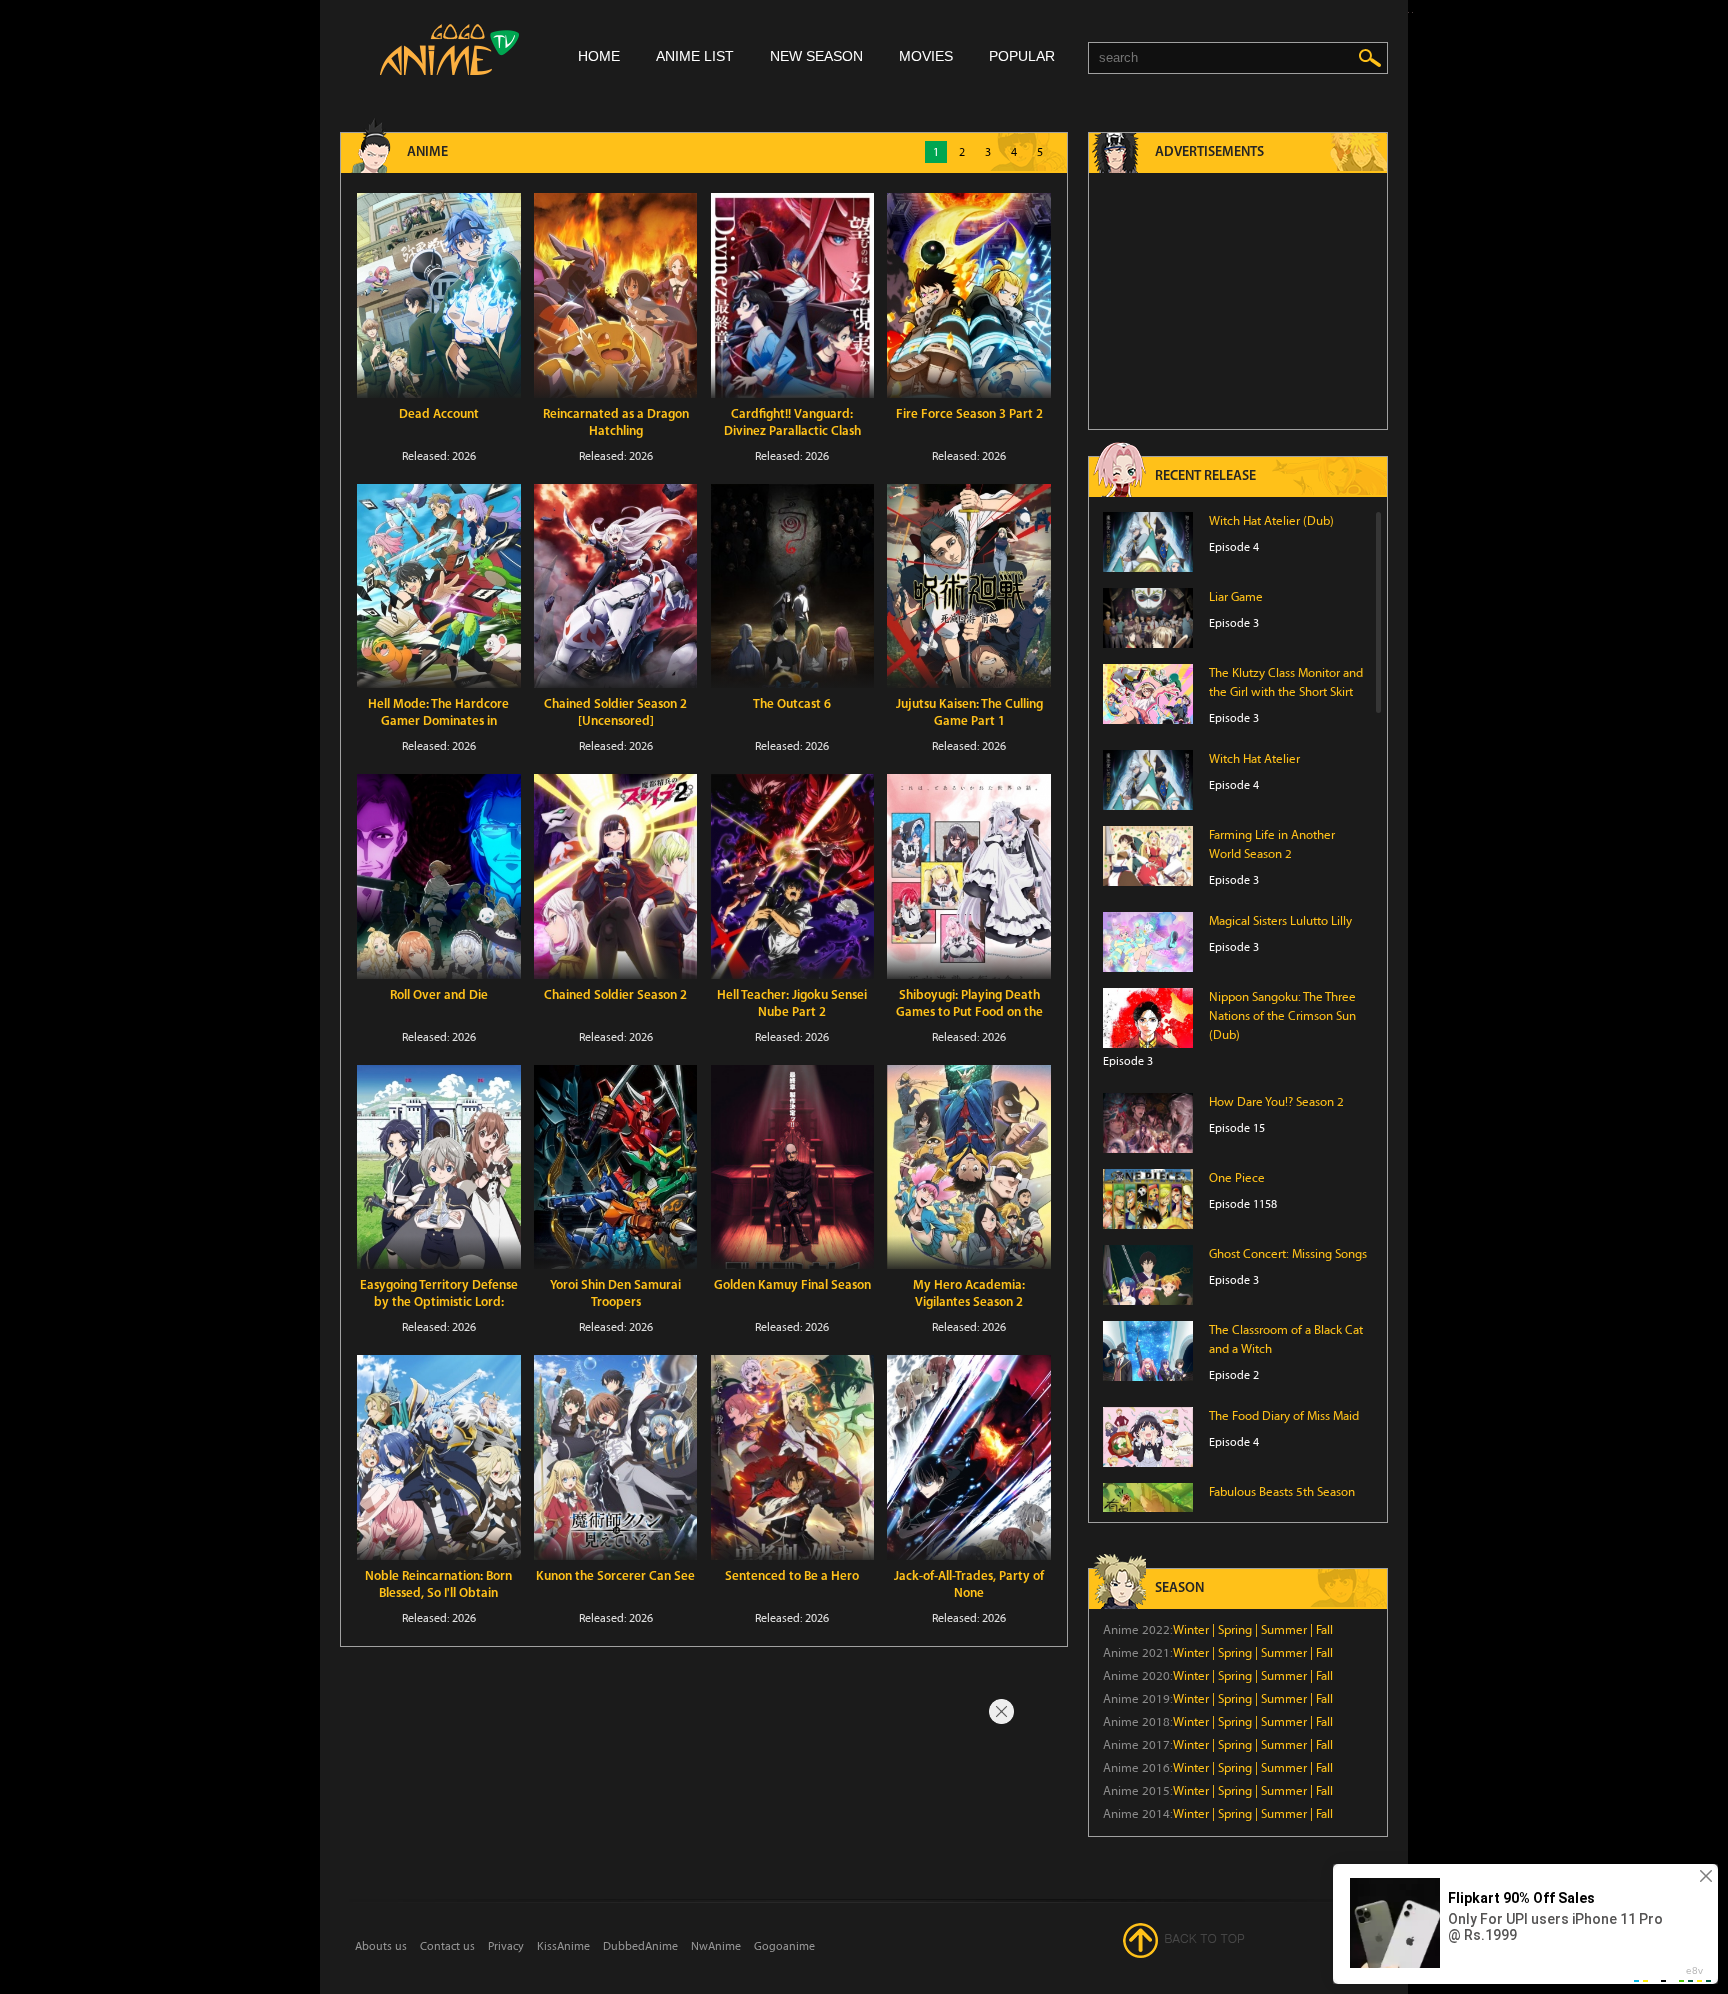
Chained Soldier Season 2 (615, 995)
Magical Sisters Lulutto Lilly (1280, 921)
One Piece (1237, 1178)
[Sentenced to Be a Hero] (793, 1457)
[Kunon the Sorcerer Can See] (616, 1457)
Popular (1022, 56)
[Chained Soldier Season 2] (616, 876)
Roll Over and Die (439, 995)
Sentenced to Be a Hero (792, 1576)
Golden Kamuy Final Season (792, 1285)
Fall (1324, 1630)
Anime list (695, 56)
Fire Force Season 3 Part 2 (969, 414)
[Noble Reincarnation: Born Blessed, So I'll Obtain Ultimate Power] (439, 1457)
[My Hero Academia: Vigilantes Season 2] (969, 1167)
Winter (1191, 1630)
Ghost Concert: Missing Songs (1288, 1254)
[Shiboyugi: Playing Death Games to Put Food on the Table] (969, 876)
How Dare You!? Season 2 (1276, 1102)
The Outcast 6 (792, 704)
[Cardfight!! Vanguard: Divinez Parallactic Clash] (793, 295)
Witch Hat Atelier (1254, 759)
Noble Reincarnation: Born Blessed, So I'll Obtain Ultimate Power (438, 1593)
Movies (926, 56)
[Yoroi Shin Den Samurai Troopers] (616, 1167)
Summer (1284, 1630)
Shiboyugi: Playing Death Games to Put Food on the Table (969, 1012)
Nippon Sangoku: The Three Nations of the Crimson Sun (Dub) (1282, 1016)
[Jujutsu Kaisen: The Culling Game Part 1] (969, 586)
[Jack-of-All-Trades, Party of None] (969, 1457)
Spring (1235, 1630)
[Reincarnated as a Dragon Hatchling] (616, 295)
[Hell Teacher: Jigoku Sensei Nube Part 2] (793, 876)
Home (599, 56)
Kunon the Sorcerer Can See (615, 1576)
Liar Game (1236, 597)
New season (816, 56)
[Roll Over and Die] (439, 876)
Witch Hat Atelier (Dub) (1271, 521)
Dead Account (439, 414)
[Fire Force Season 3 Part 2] (969, 295)
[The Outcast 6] (793, 586)
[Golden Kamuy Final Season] (793, 1167)
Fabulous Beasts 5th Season (1282, 1492)
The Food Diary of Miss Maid (1284, 1416)
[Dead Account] (439, 295)
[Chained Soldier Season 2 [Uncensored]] (616, 586)
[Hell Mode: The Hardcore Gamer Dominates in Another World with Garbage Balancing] (439, 586)
